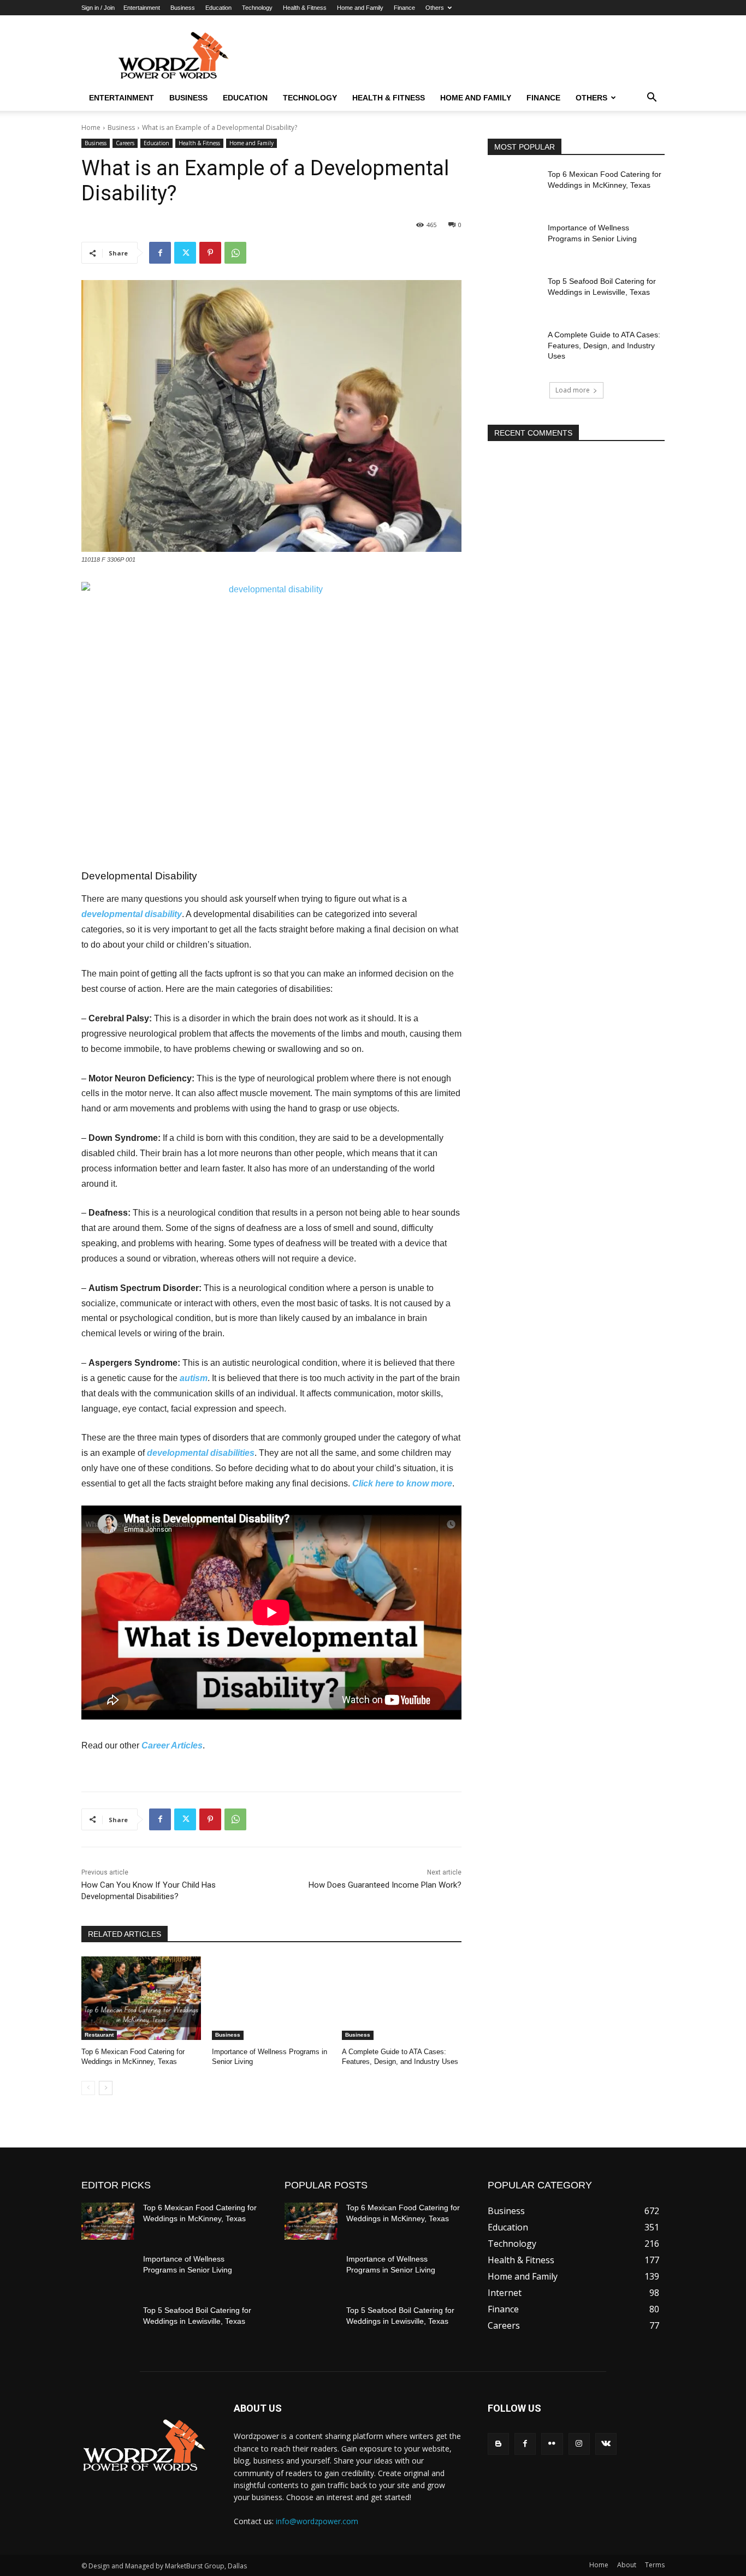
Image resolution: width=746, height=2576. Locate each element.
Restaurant (99, 2035)
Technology (257, 8)
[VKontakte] (606, 2444)
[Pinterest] (210, 253)
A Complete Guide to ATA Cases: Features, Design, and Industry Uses (604, 345)
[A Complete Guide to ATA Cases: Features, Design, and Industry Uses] (402, 1998)
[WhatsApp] (235, 253)
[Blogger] (498, 2444)
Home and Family (360, 8)
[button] (652, 98)
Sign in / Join (98, 8)
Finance (404, 8)
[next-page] (106, 2088)
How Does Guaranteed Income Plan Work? (385, 1885)
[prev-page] (88, 2088)
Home (91, 127)
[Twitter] (185, 253)
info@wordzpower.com (317, 2521)
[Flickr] (552, 2444)
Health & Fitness (305, 8)
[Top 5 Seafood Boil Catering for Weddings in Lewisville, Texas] (514, 295)
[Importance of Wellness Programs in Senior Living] (272, 1998)
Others (435, 8)
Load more (573, 390)
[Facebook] (160, 253)
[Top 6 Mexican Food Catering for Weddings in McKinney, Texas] (141, 1998)
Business (183, 8)
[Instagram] (579, 2444)
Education (218, 8)
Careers (125, 143)
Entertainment (142, 8)
